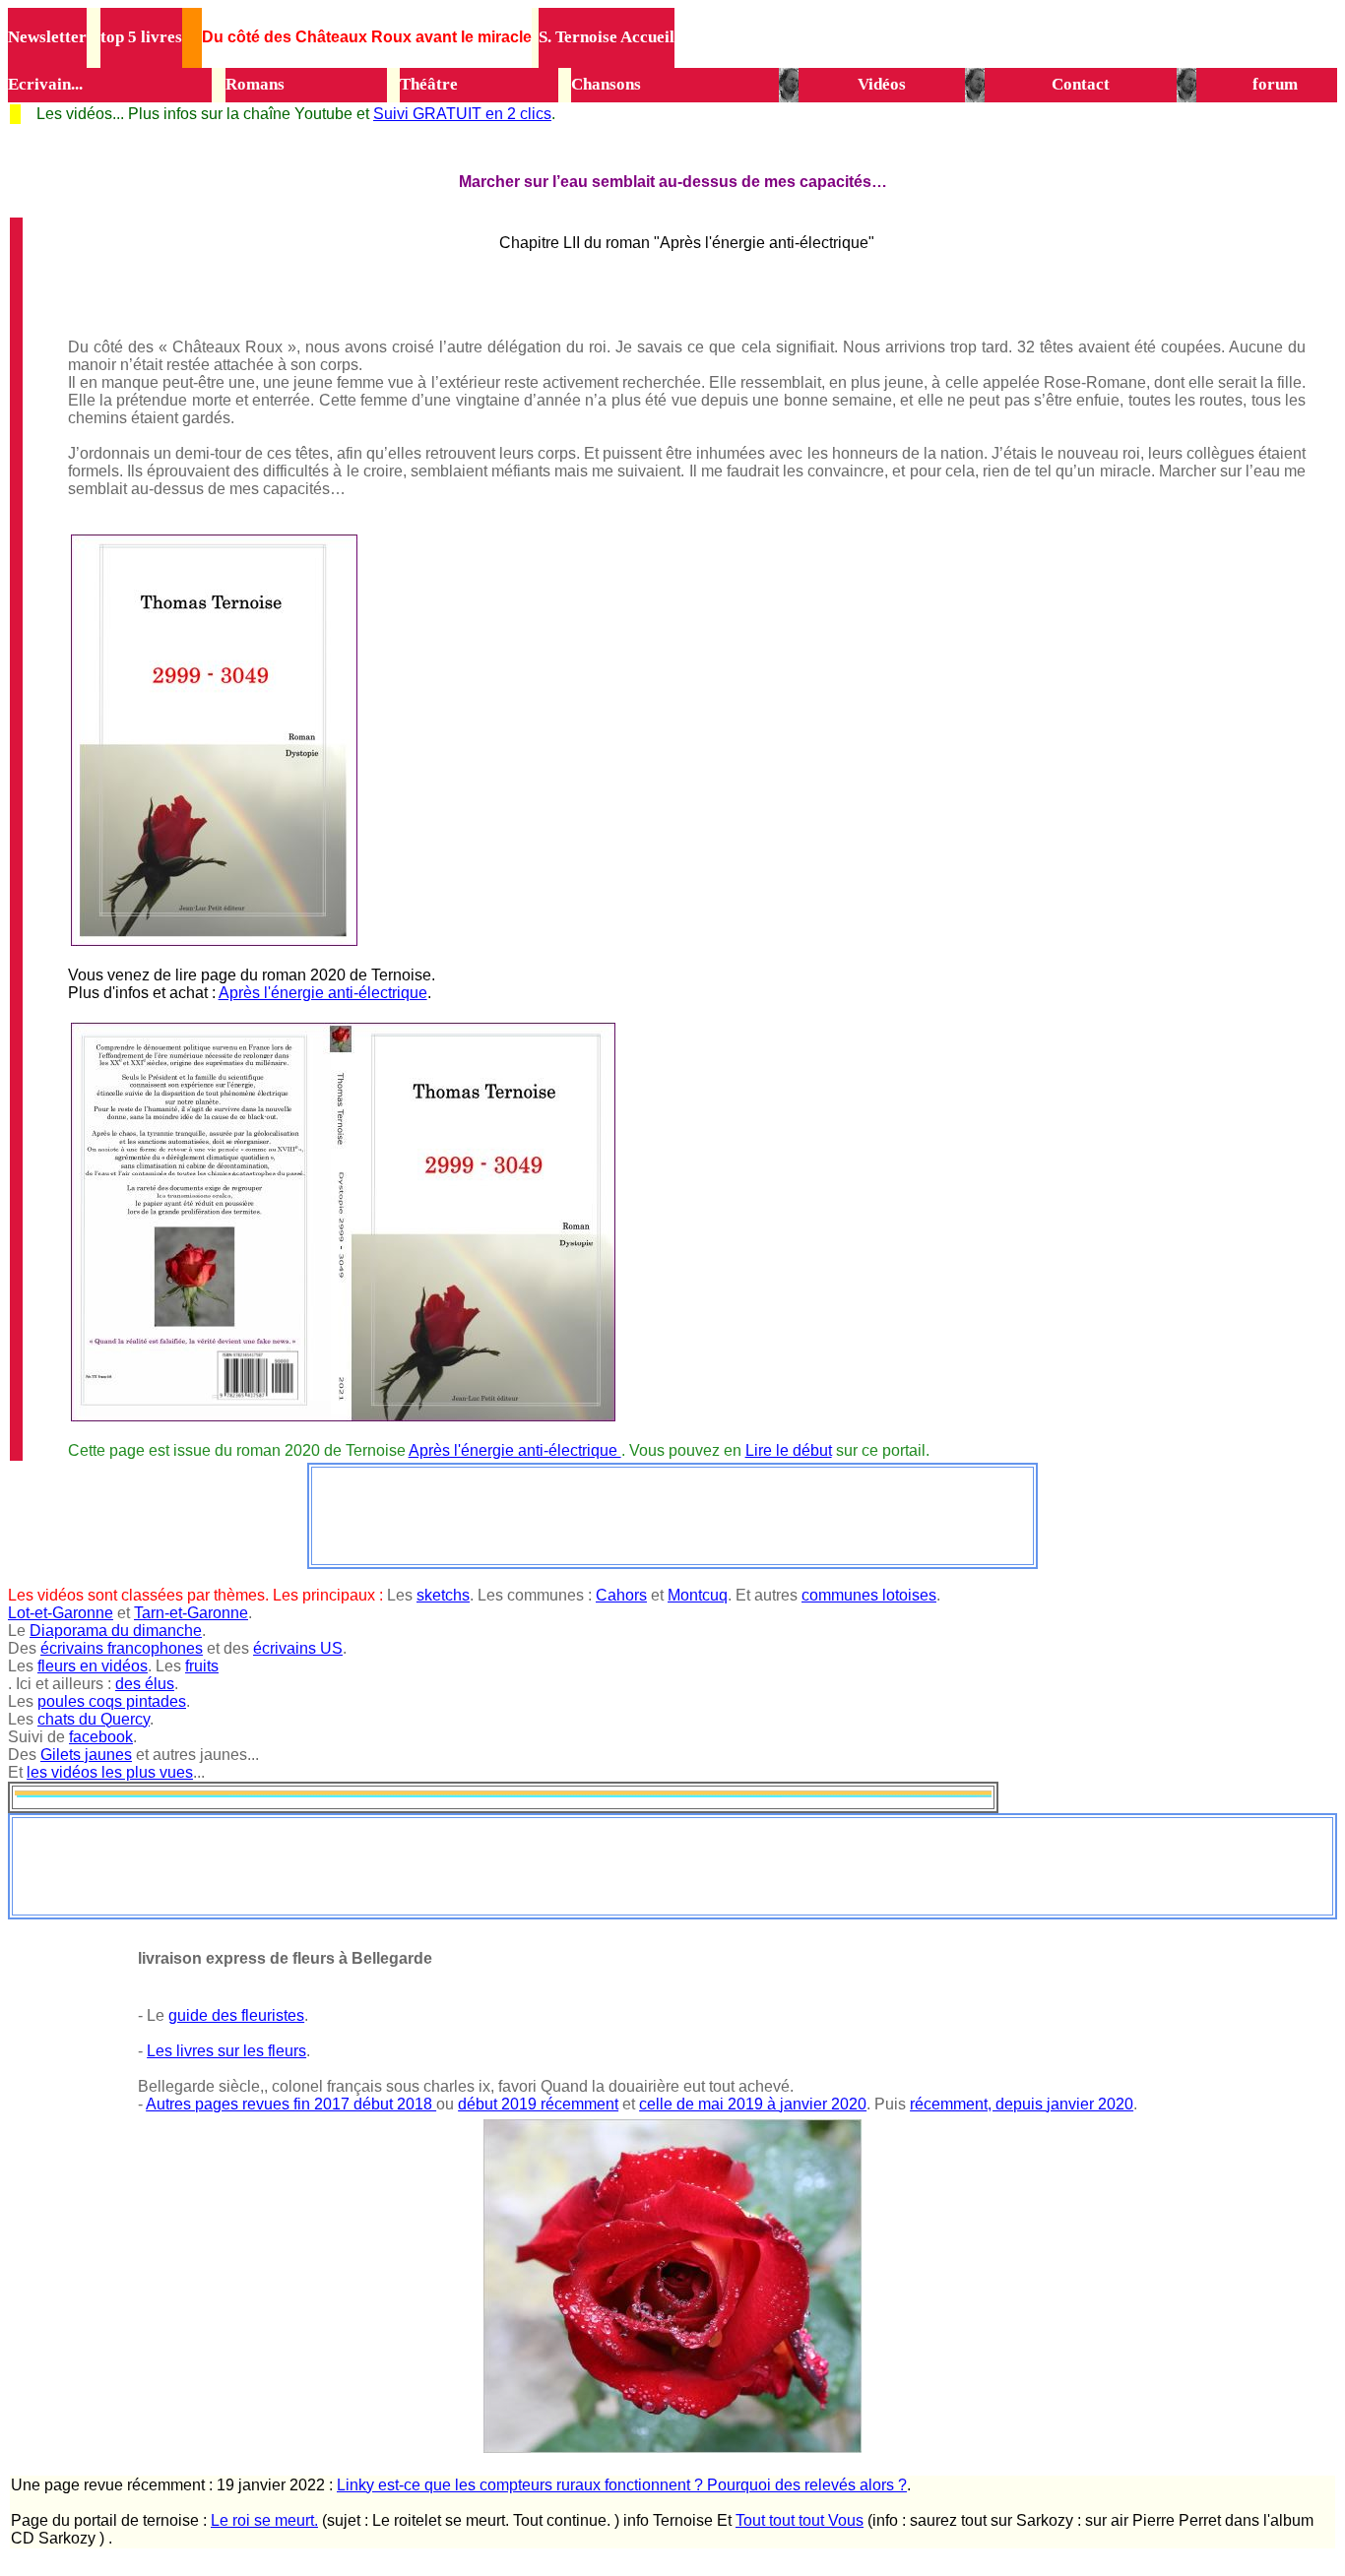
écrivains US (298, 1648)
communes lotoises (869, 1595)
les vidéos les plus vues (110, 1772)
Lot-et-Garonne (61, 1613)
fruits (202, 1666)
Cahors (621, 1595)
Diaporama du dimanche (116, 1631)
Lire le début (789, 1450)
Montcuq (698, 1595)
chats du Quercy (94, 1719)
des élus (145, 1684)
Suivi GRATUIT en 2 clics (462, 114)
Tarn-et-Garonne (191, 1613)
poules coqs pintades (112, 1701)
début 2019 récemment (538, 2104)
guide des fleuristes (236, 2015)
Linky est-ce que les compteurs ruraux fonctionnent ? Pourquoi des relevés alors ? (622, 2485)
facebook (101, 1737)
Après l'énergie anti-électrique (323, 993)
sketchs (443, 1595)
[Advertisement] (672, 1514)
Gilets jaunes (86, 1755)
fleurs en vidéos (93, 1666)
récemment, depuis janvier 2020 (1022, 2104)
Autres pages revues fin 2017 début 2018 (291, 2104)
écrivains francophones (122, 1648)
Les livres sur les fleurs (226, 2051)
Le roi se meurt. (264, 2520)
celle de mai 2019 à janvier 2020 (753, 2104)
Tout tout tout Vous (800, 2520)
